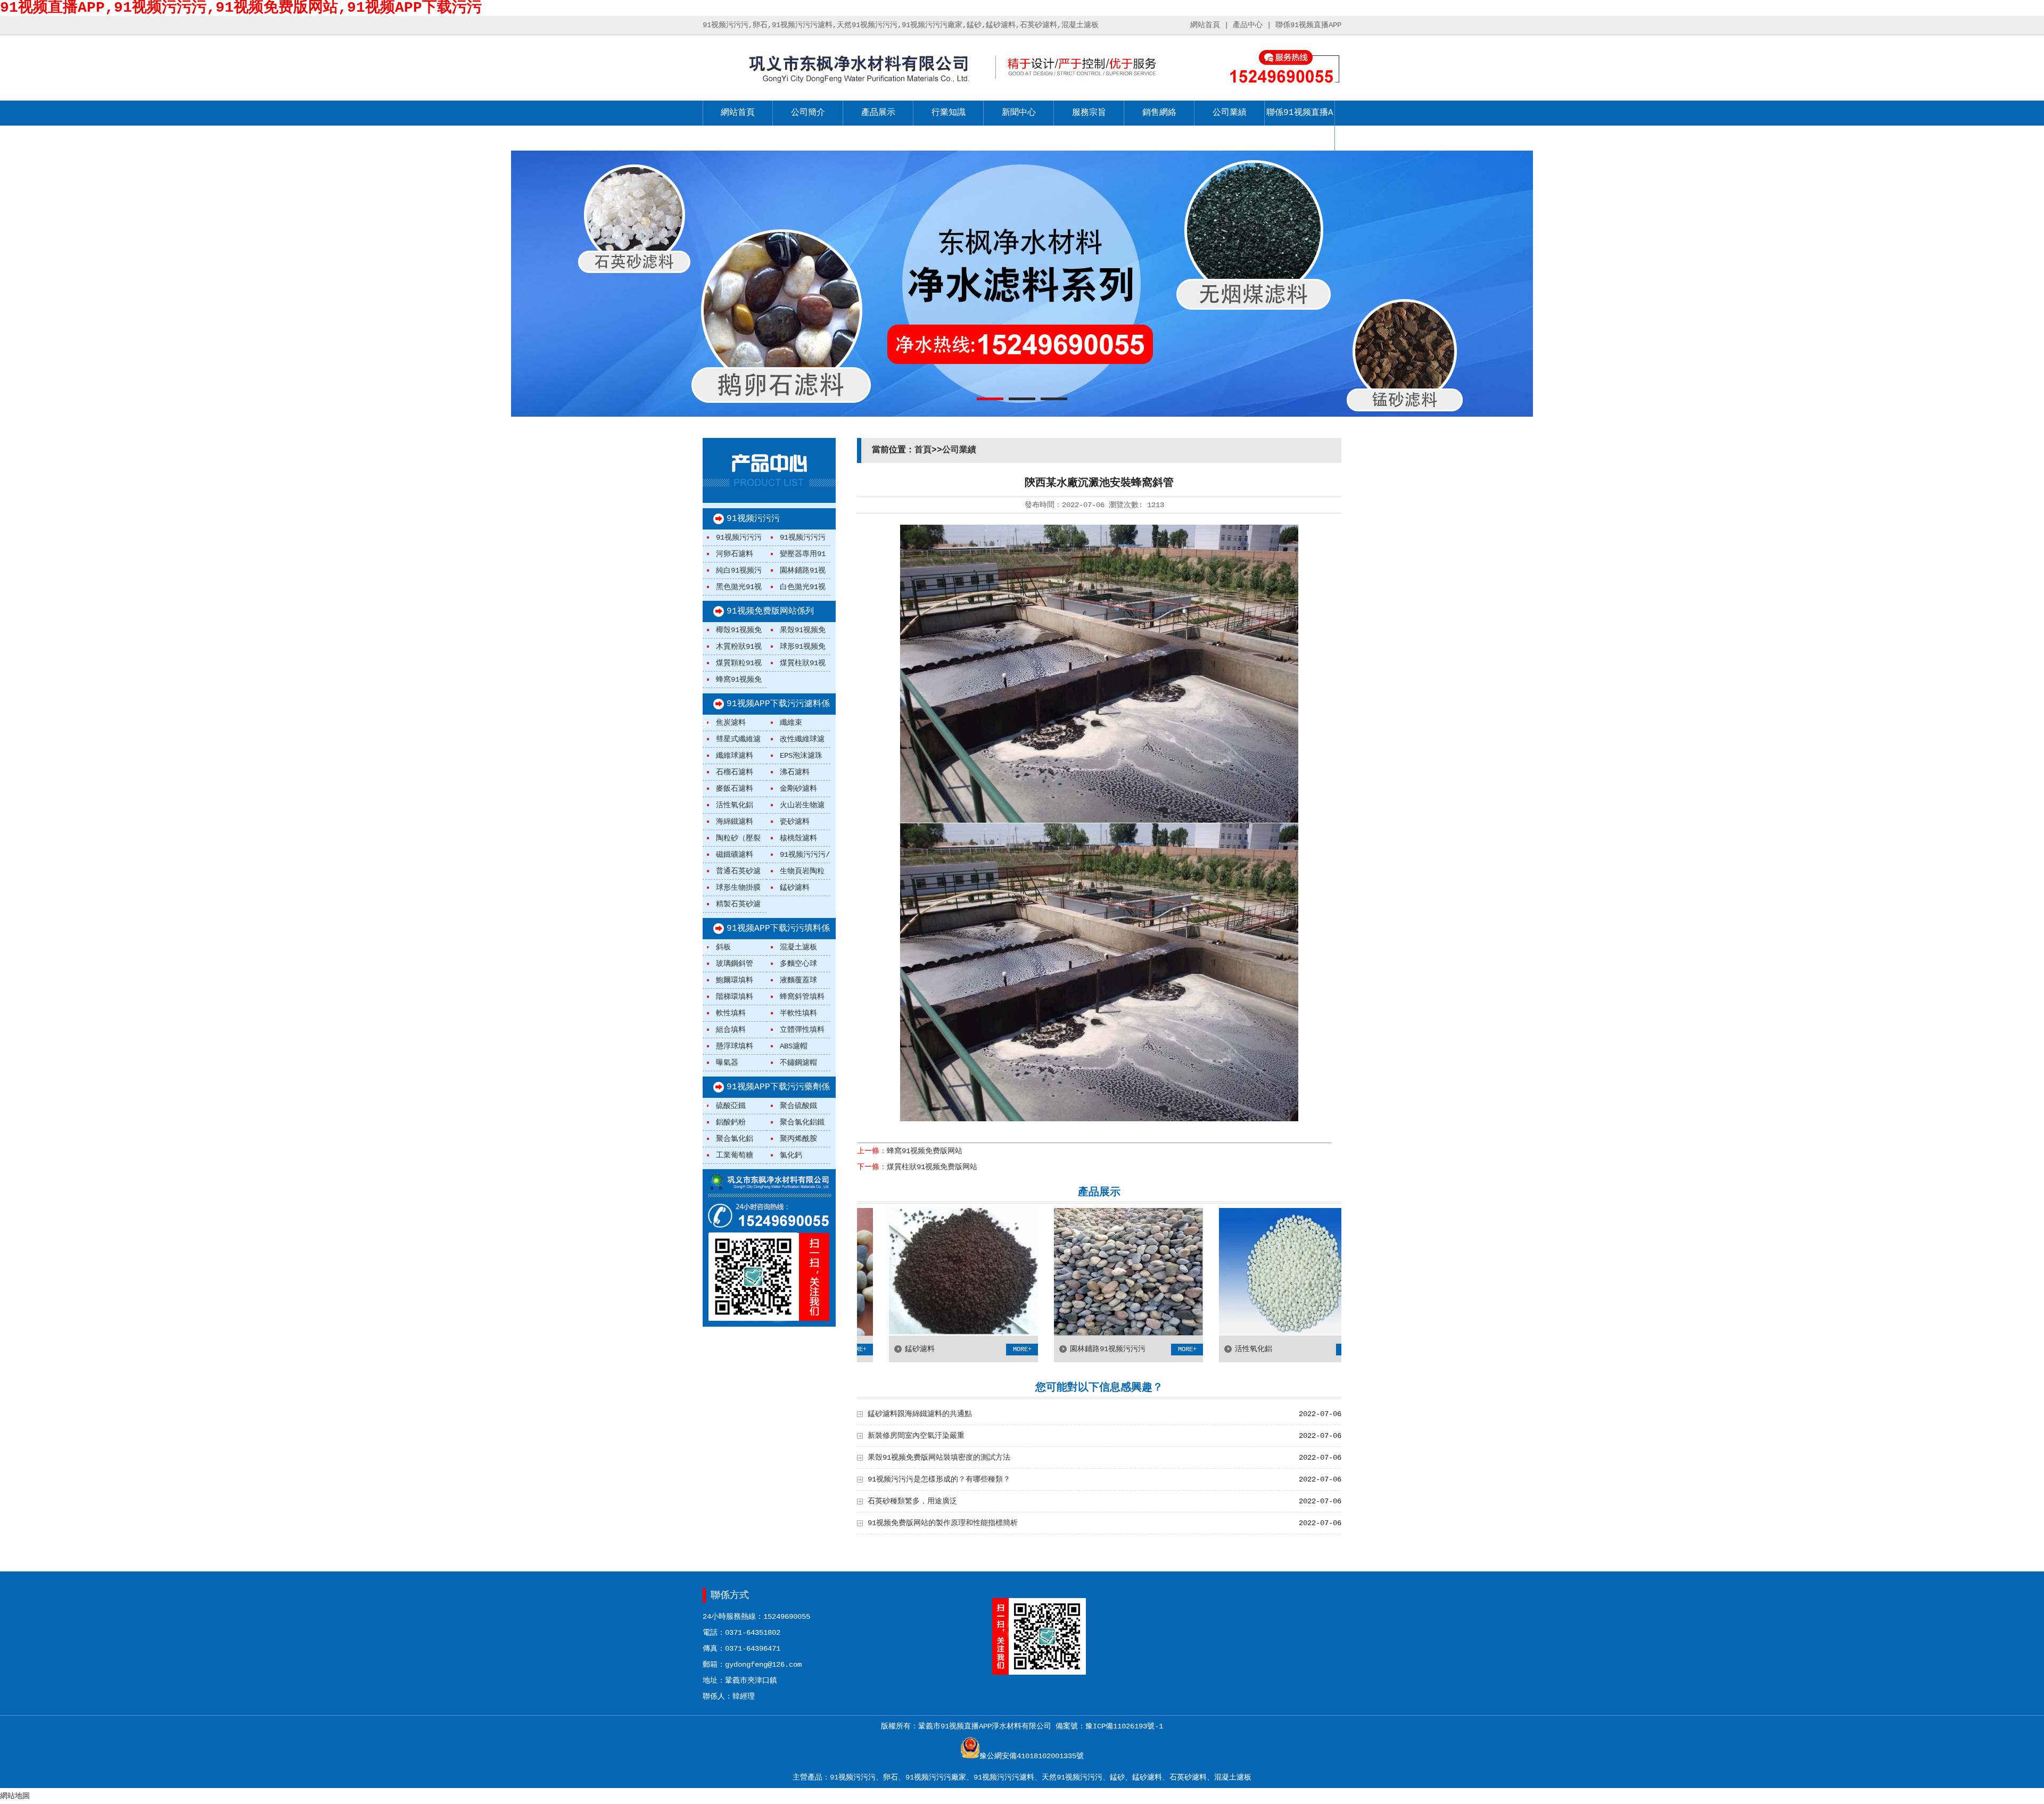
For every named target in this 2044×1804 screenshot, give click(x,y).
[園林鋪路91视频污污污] (1018, 1334)
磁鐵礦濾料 (735, 855)
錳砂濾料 (795, 888)
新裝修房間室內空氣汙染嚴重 (916, 1436)
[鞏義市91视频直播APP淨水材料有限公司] (839, 86)
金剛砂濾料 (798, 789)
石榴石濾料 (735, 772)
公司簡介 (808, 113)
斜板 (723, 947)
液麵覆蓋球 (798, 980)
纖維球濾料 (735, 756)
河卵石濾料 (735, 554)
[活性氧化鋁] (1183, 1334)
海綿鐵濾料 (735, 822)
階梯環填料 (735, 997)
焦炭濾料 (731, 723)
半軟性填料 (798, 1013)
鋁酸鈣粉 (731, 1122)
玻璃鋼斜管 (735, 964)
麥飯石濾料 (735, 789)
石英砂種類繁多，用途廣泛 (912, 1501)
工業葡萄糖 (735, 1155)
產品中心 (1248, 25)
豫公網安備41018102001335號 (1032, 1756)
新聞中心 (1019, 113)
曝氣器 (727, 1063)
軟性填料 (731, 1013)
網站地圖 (15, 1796)
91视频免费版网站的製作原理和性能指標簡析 (943, 1523)
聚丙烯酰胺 (798, 1139)
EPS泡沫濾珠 (801, 756)
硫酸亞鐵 (731, 1106)
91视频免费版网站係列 (770, 611)
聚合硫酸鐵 (798, 1106)
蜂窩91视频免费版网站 (925, 1151)
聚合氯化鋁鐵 (802, 1122)
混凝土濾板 (798, 947)
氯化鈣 (791, 1155)
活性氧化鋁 (735, 805)
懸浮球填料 (735, 1046)
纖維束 (791, 723)
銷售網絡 (1159, 113)
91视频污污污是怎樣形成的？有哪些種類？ (939, 1479)
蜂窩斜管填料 (802, 997)
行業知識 (949, 113)
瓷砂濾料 (795, 822)
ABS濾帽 (794, 1046)
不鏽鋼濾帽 (798, 1063)
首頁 (923, 450)
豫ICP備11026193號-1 (1124, 1726)
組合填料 (731, 1030)
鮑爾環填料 (735, 980)
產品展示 (878, 113)
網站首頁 (1205, 25)
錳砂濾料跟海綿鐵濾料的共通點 (920, 1414)
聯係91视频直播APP (1308, 25)
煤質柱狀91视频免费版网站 (932, 1167)
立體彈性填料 (802, 1030)
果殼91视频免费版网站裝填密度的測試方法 (939, 1458)
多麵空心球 (798, 964)
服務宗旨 (1089, 113)
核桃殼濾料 (798, 838)
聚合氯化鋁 (735, 1139)
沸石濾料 (795, 772)
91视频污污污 (753, 519)
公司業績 (1230, 113)
